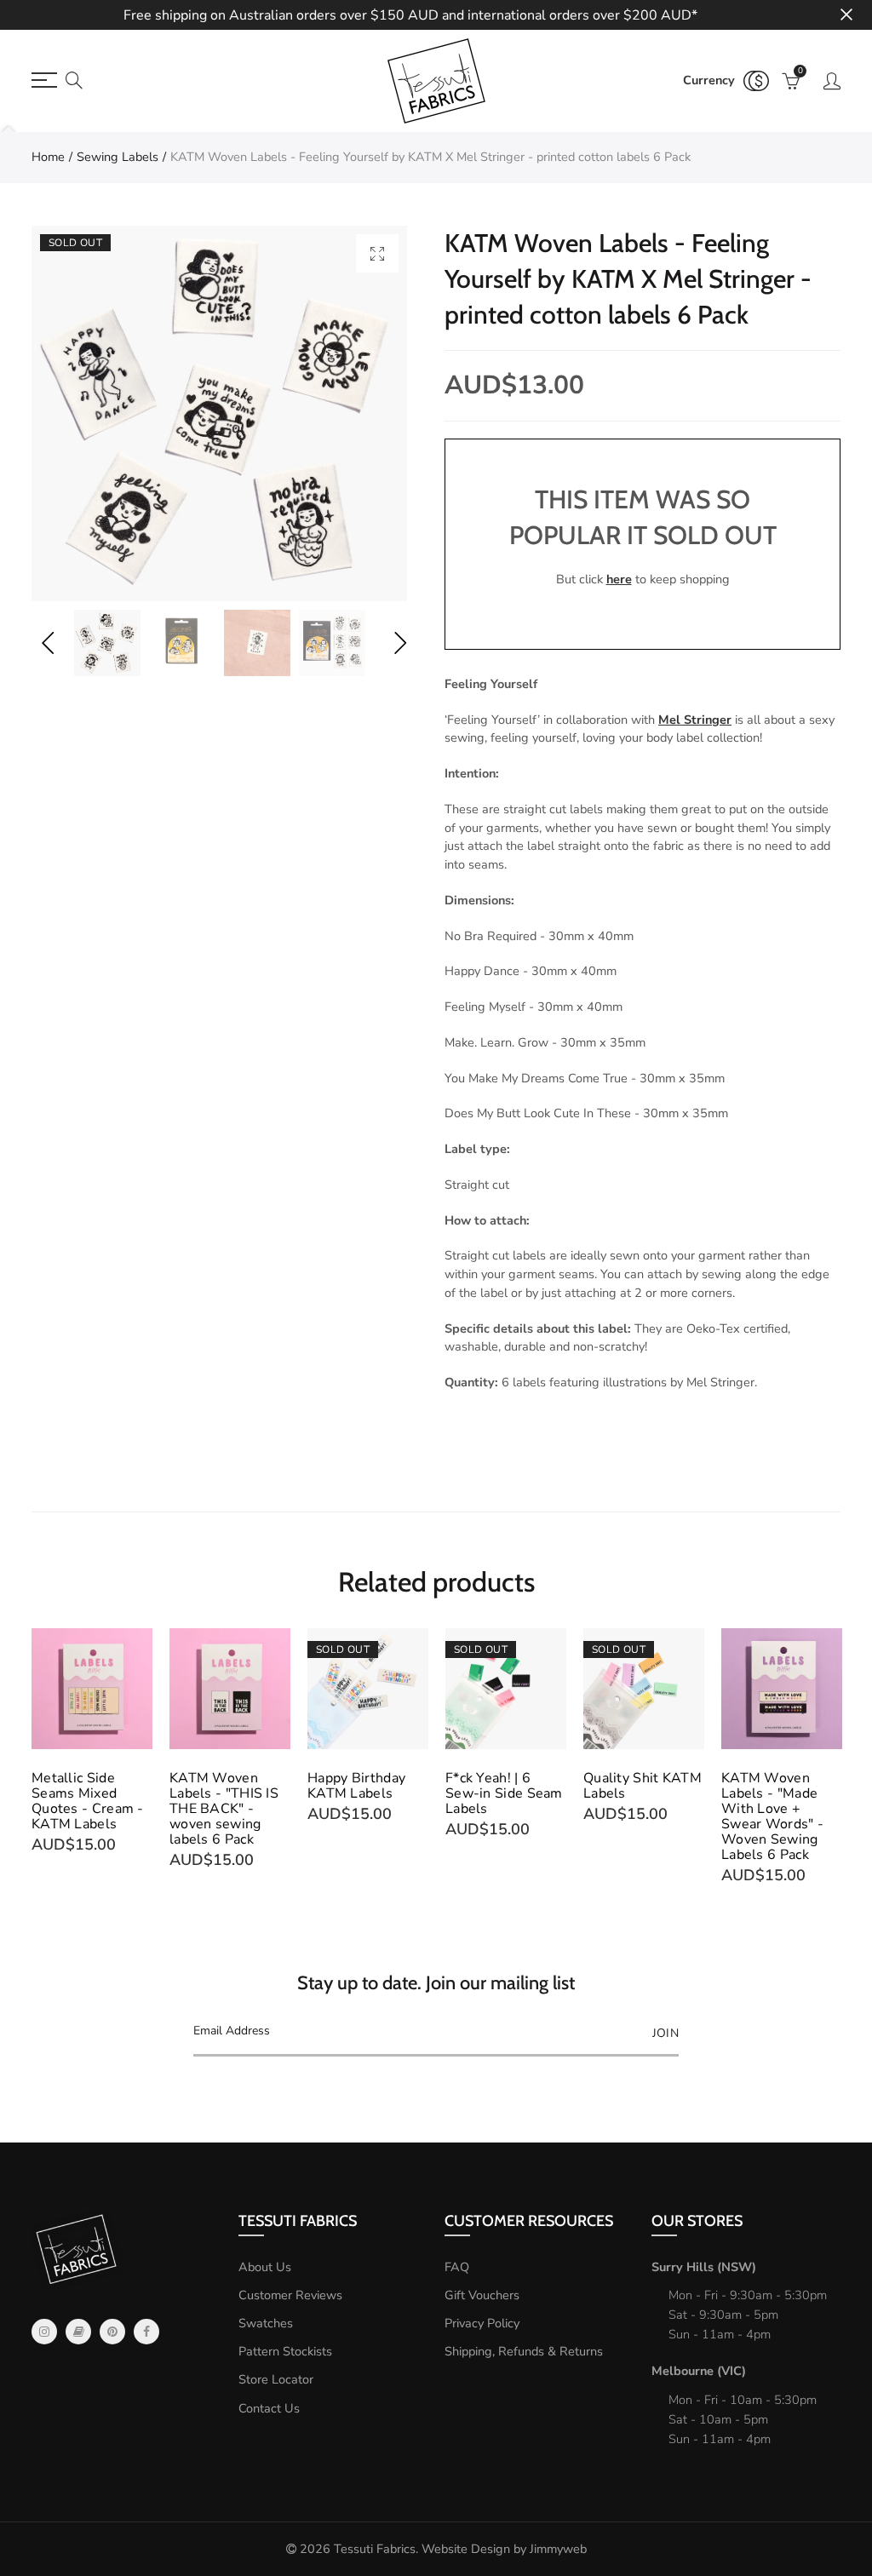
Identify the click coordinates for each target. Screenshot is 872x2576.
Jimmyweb (558, 2549)
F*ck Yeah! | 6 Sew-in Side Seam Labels (504, 1793)
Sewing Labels (118, 157)
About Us (265, 2267)
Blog (78, 2332)
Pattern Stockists (285, 2351)
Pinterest (112, 2332)
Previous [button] (47, 643)
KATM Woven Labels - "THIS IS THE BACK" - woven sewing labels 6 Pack (224, 1809)
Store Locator (276, 2379)
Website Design (466, 2549)
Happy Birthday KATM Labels (356, 1786)
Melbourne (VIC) (699, 2371)
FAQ (457, 2267)
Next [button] (400, 643)
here (619, 579)
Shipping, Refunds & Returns (524, 2351)
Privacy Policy (482, 2323)
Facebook (146, 2332)
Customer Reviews (290, 2295)
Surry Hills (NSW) (704, 2267)
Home (48, 157)
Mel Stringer (695, 720)
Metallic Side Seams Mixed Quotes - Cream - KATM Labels (88, 1801)
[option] (219, 413)
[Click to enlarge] (377, 253)
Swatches (266, 2323)
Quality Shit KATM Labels (643, 1786)
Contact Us (269, 2408)
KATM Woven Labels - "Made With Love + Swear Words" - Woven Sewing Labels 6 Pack (772, 1816)
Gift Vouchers (482, 2295)
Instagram (44, 2332)
